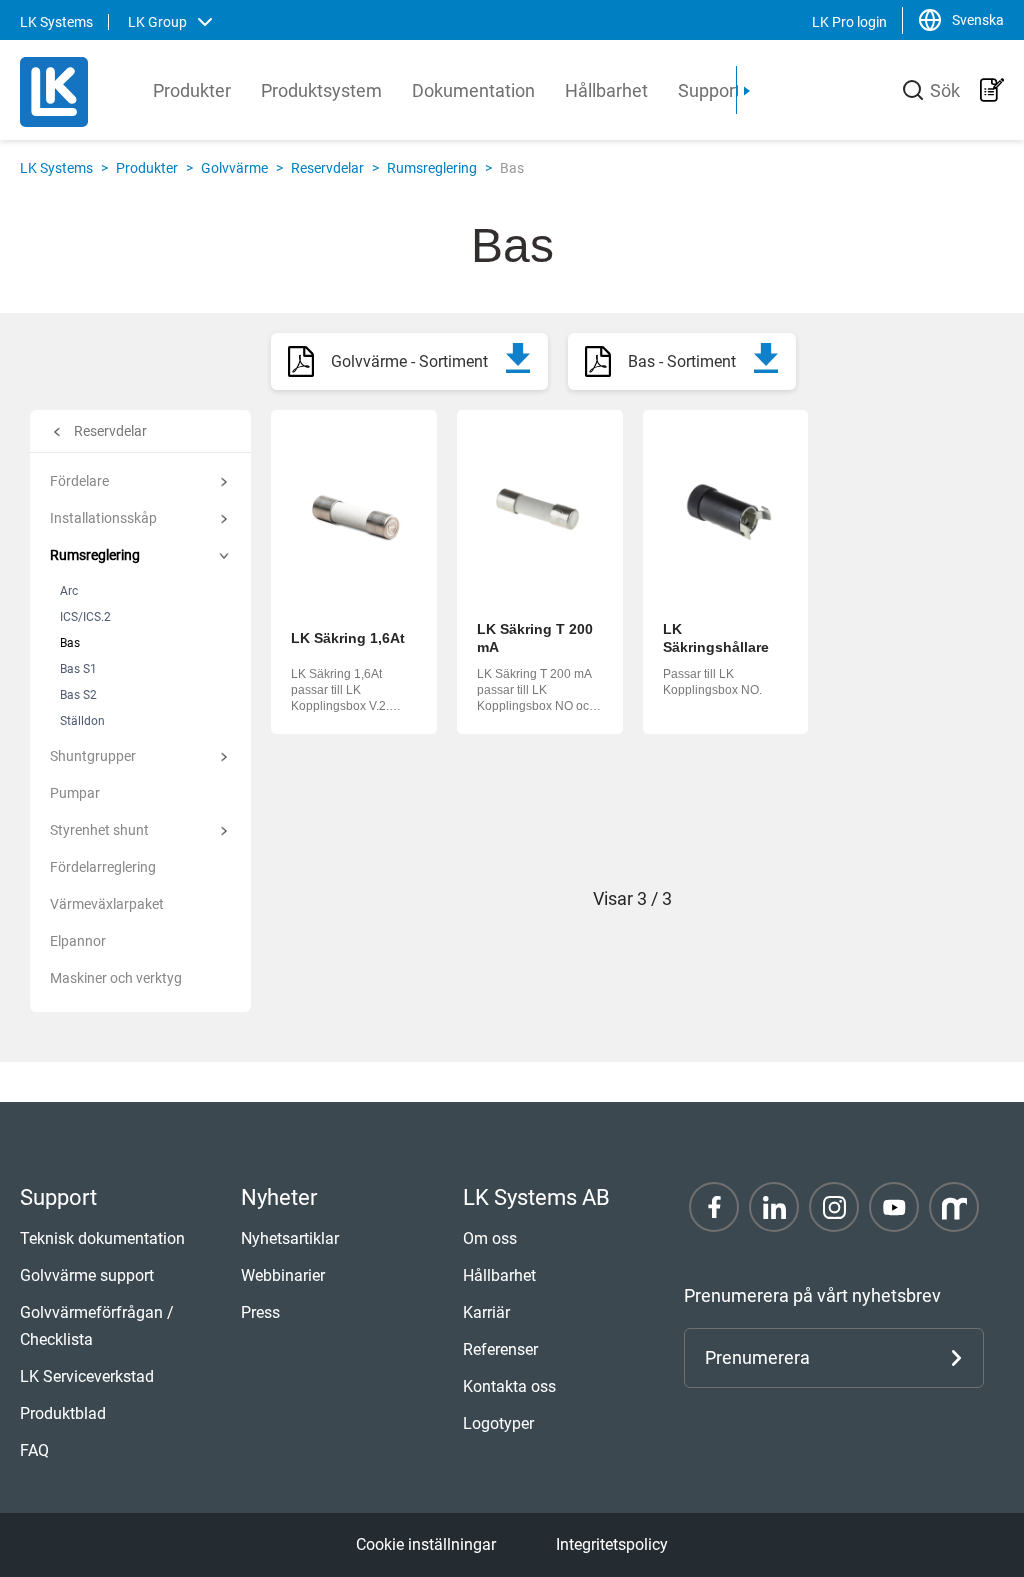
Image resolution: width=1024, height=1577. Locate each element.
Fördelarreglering (103, 867)
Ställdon (82, 721)
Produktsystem (321, 90)
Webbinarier (283, 1275)
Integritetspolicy (612, 1544)
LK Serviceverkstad (87, 1376)
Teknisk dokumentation (102, 1238)
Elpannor (78, 941)
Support (709, 90)
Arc (69, 591)
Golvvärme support (87, 1275)
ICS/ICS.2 (85, 617)
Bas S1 (78, 669)
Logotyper (498, 1423)
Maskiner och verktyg (116, 978)
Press (260, 1312)
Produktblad (63, 1413)
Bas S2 (78, 695)
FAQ (34, 1450)
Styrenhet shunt (99, 830)
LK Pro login (849, 22)
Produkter (192, 90)
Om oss (490, 1238)
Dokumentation (473, 90)
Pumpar (75, 793)
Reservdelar (327, 168)
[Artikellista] (992, 90)
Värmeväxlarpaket (107, 904)
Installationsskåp (103, 518)
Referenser (500, 1349)
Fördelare (79, 481)
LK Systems (56, 168)
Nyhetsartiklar (290, 1238)
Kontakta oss (509, 1386)
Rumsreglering (432, 168)
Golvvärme (234, 168)
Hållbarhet (606, 90)
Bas (70, 643)
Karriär (486, 1312)
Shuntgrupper (93, 756)
